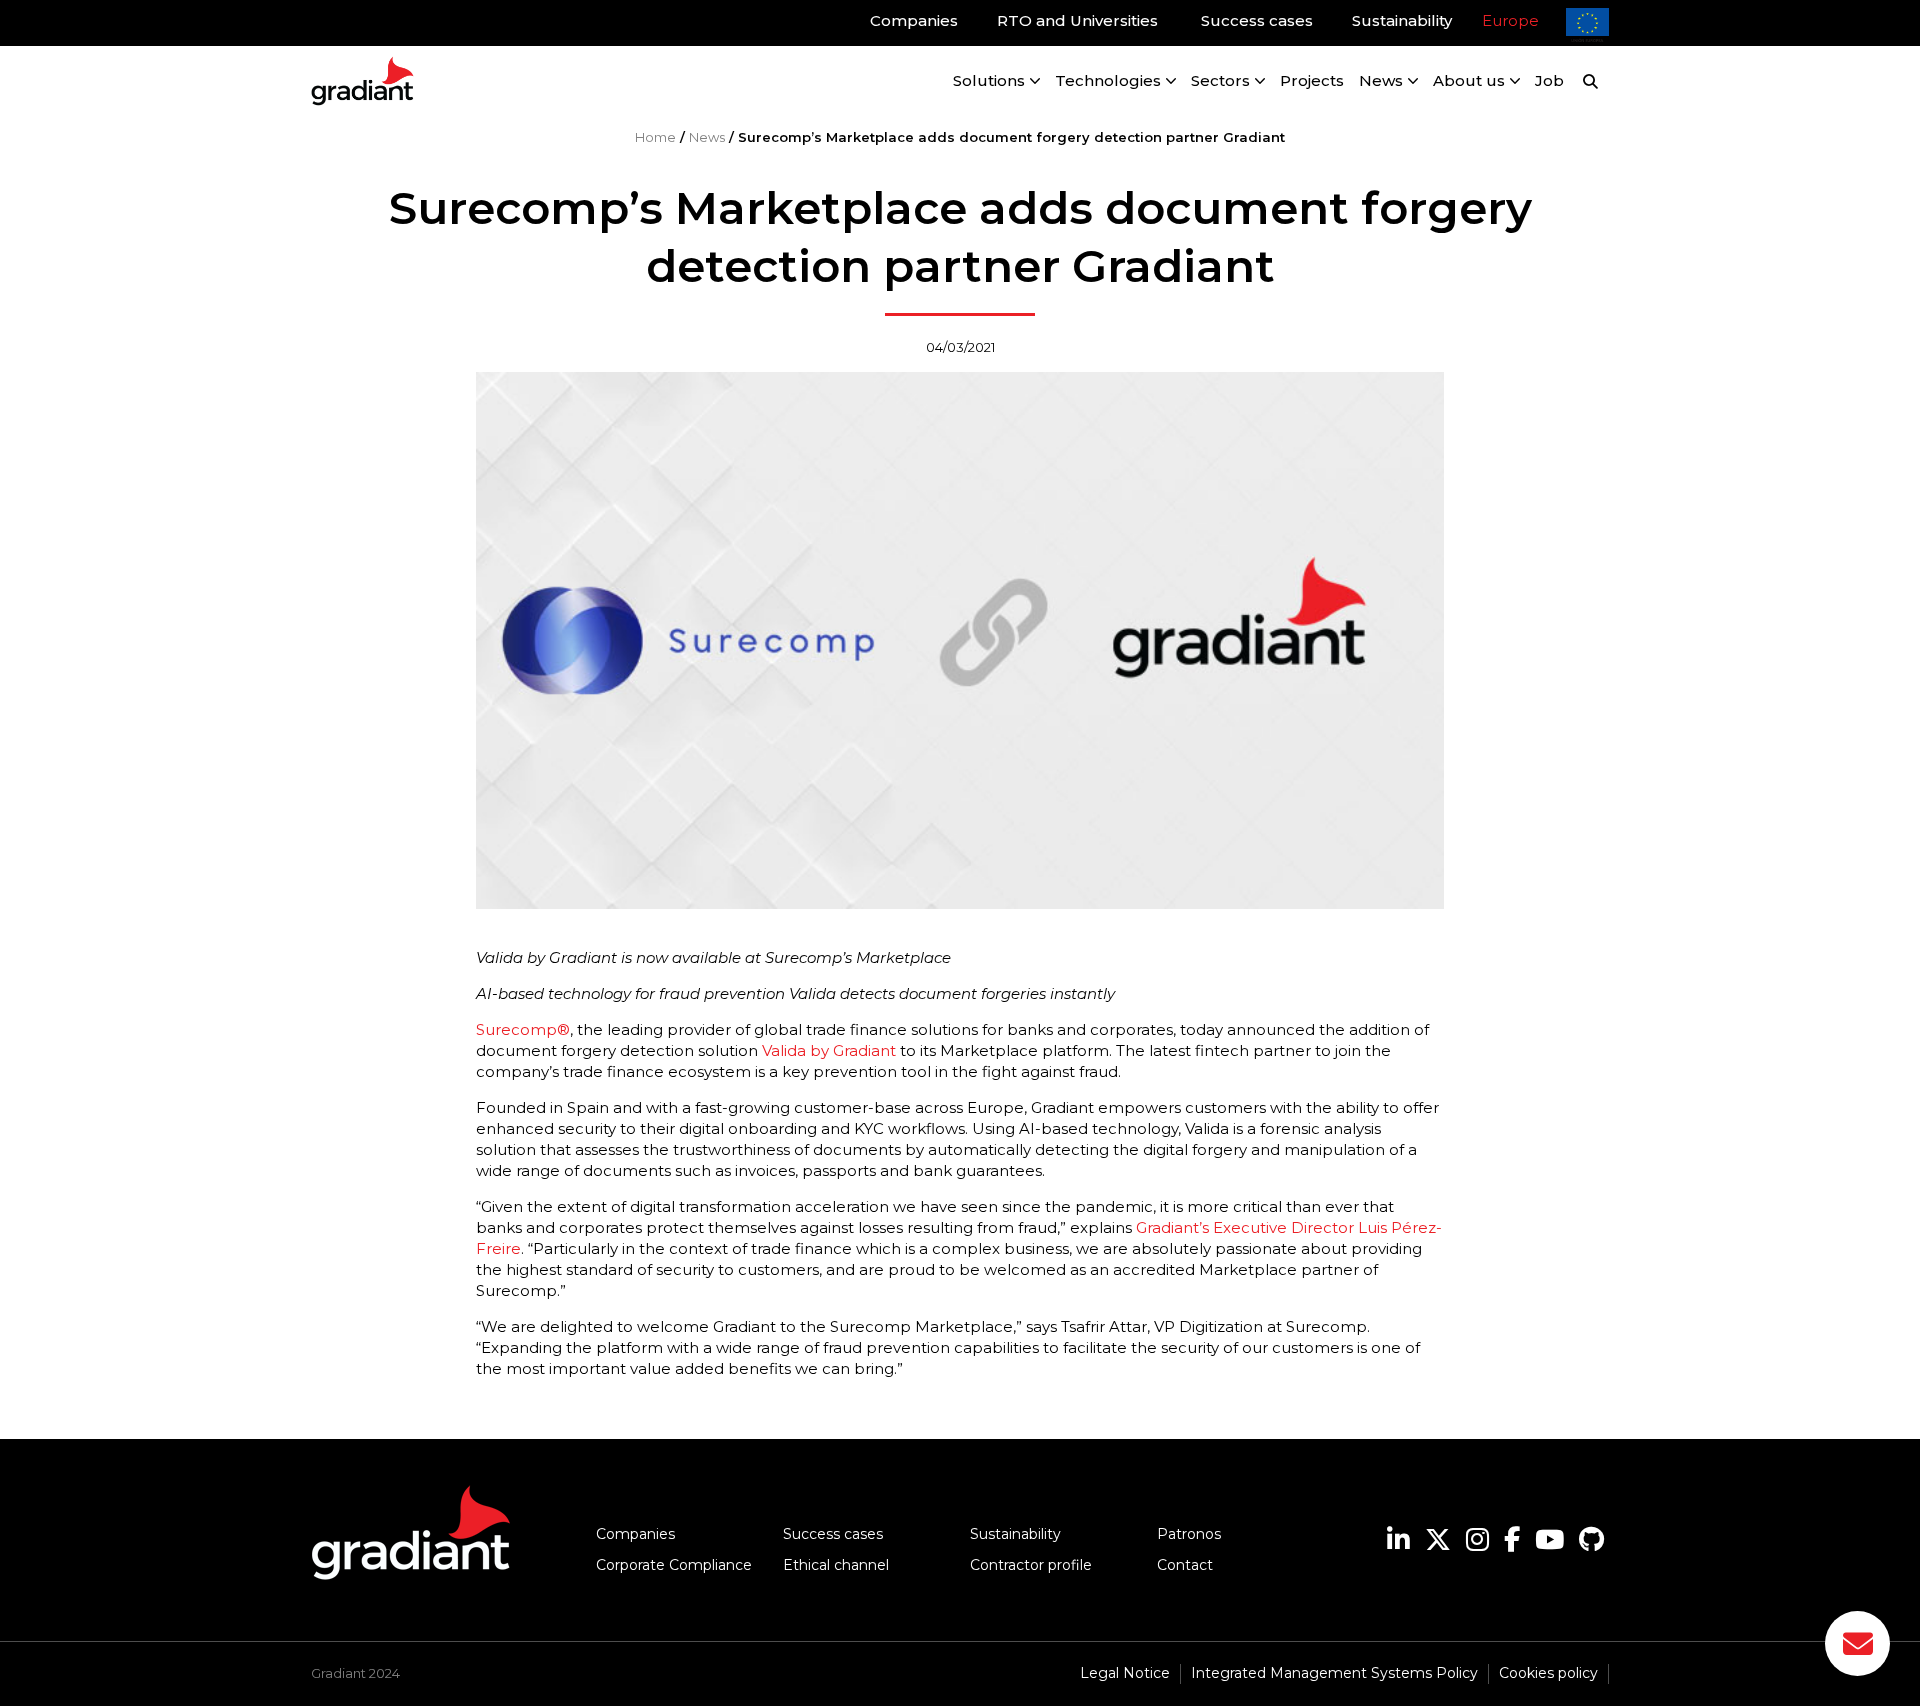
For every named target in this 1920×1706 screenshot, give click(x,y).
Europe (1510, 20)
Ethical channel (836, 1565)
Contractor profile (1031, 1565)
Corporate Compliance (674, 1565)
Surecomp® (523, 1029)
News (707, 137)
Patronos (1189, 1534)
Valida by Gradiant (829, 1050)
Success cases (833, 1534)
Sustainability (1015, 1534)
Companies (635, 1534)
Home (655, 137)
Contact (1185, 1565)
